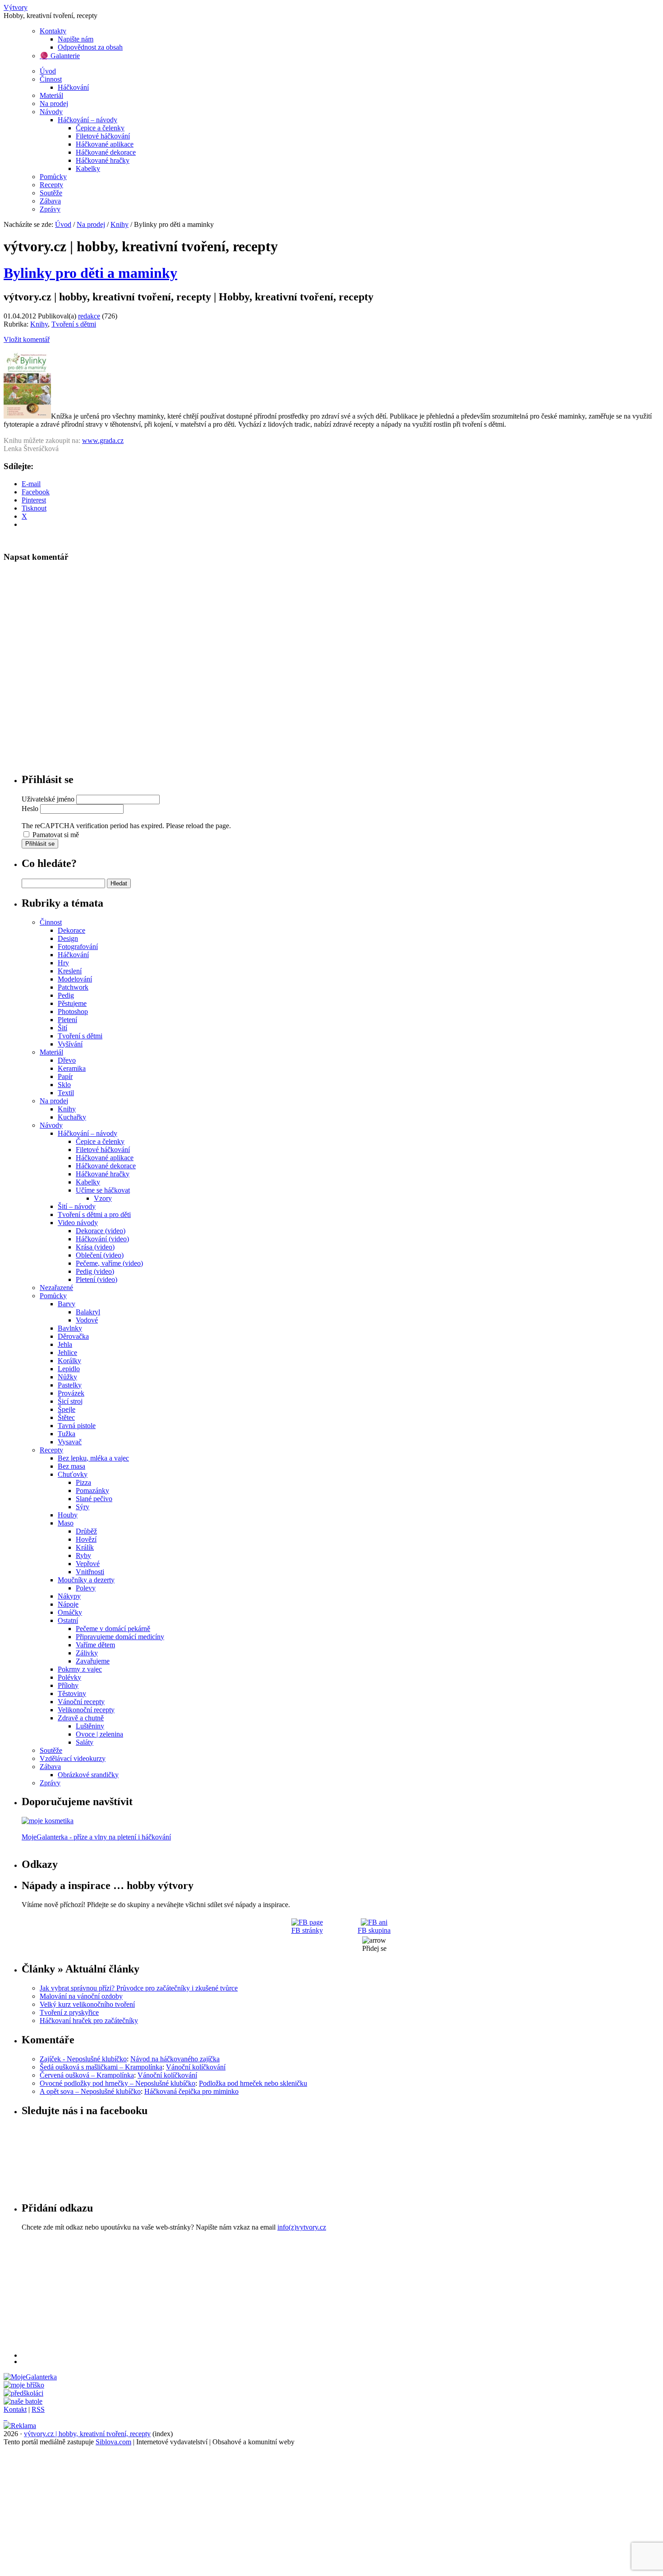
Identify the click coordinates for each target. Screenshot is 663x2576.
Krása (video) (95, 1247)
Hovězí (86, 1539)
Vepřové (88, 1564)
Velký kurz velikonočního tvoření (87, 2004)
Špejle (67, 1409)
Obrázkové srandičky (88, 1775)
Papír (65, 1076)
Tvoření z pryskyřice (69, 2012)
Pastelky (70, 1385)
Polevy (86, 1588)
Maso (66, 1523)
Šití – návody (77, 1206)
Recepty (51, 185)
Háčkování (73, 87)
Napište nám (76, 39)
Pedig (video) (95, 1271)
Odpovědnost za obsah (90, 47)
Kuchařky (72, 1117)
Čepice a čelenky (100, 128)
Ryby (83, 1555)
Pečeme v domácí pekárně (113, 1629)
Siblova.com (113, 2442)
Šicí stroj (70, 1401)
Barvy (67, 1304)
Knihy (120, 224)
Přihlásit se (40, 844)
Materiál (51, 95)
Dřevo (67, 1060)
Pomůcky (53, 177)
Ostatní (68, 1620)
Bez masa (71, 1466)
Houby (68, 1515)
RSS (38, 2409)
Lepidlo (69, 1369)
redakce (89, 316)
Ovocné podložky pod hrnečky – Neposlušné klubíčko (117, 2083)
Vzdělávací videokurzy (73, 1758)
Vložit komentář (27, 339)
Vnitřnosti (90, 1572)
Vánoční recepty (81, 1702)
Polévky (69, 1677)
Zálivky (87, 1653)
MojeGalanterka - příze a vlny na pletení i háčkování (96, 1837)
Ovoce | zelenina (99, 1734)
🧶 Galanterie (60, 56)
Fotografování (78, 947)
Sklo (64, 1085)
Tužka (67, 1434)
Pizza (83, 1482)
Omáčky (70, 1612)
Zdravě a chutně (81, 1718)
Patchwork (73, 987)
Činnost (51, 79)
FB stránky (307, 1930)
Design (68, 938)
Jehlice (67, 1353)
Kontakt (15, 2409)
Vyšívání (70, 1044)
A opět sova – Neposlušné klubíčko (90, 2091)
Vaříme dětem (95, 1645)
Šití (62, 1028)
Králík (85, 1547)
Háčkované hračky (103, 160)
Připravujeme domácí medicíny (120, 1637)
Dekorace (71, 930)
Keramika (72, 1068)
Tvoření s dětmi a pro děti (94, 1214)
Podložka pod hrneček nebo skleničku (253, 2083)
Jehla (65, 1344)
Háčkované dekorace (106, 152)
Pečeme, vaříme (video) (109, 1263)
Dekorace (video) (101, 1231)
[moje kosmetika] (48, 1821)
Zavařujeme (93, 1661)
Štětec (66, 1417)
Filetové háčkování (103, 136)
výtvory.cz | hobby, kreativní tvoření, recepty (87, 2434)
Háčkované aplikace (105, 144)
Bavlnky (70, 1328)
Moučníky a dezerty (86, 1580)
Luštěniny (90, 1726)
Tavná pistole (77, 1426)
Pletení (67, 1020)
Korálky (69, 1361)
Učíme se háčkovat (103, 1190)
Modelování (75, 979)
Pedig (66, 995)
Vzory (103, 1198)
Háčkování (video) (102, 1239)
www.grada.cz (103, 440)
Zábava (50, 201)
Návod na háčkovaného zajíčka (175, 2059)
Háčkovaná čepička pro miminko (191, 2091)
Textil (66, 1093)
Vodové (87, 1320)
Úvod (48, 71)
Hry (63, 963)
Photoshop (73, 1012)
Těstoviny (72, 1694)
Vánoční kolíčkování (196, 2067)
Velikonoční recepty (86, 1710)
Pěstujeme (72, 1003)
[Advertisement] (292, 2295)
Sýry (83, 1507)
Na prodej (54, 104)
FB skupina (374, 1930)
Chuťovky (73, 1474)
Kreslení (70, 971)
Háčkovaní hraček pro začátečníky (89, 2021)
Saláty (85, 1742)
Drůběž (86, 1531)
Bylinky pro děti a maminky (90, 273)
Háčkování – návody (87, 120)
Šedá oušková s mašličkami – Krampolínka (101, 2067)
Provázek (71, 1393)
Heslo (30, 809)
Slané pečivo (94, 1499)
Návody (51, 112)
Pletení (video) (97, 1279)
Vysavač (70, 1442)
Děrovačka (73, 1336)
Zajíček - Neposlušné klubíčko (83, 2059)
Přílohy (68, 1685)
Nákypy (69, 1596)
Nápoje (68, 1604)
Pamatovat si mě (56, 835)
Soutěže (51, 193)
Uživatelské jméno (48, 799)
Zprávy (50, 209)
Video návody (78, 1223)
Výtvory (16, 7)
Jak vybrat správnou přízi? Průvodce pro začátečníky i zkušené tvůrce (139, 1988)
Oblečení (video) (100, 1255)
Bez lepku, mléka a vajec (93, 1458)
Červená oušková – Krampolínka (87, 2075)
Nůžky (67, 1377)
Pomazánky (92, 1491)
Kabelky (88, 168)
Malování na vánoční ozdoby (81, 1996)
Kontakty (53, 31)
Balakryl (88, 1312)
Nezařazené (56, 1288)
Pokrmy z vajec (80, 1669)
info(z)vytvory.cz (302, 2227)
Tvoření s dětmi (74, 324)
